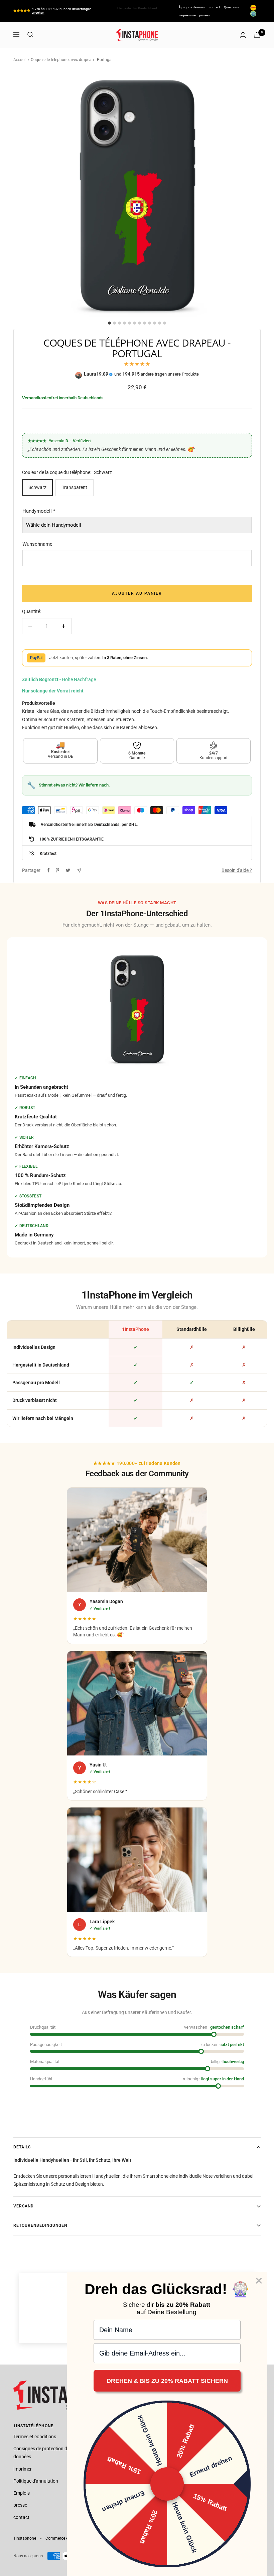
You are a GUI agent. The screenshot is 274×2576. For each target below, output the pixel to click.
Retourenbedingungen (40, 2225)
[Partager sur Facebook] (48, 870)
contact (214, 7)
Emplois (22, 2493)
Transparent (75, 487)
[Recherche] (30, 35)
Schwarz (37, 487)
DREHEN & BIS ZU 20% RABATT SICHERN (167, 2381)
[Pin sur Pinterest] (57, 870)
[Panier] (257, 35)
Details (22, 2147)
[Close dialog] (259, 2281)
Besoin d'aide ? (237, 870)
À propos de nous (192, 7)
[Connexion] (243, 35)
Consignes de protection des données (43, 2453)
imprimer (23, 2469)
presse (20, 2505)
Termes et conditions (35, 2437)
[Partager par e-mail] (79, 870)
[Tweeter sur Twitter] (68, 870)
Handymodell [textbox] (39, 511)
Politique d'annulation (36, 2481)
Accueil (20, 60)
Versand (24, 2206)
